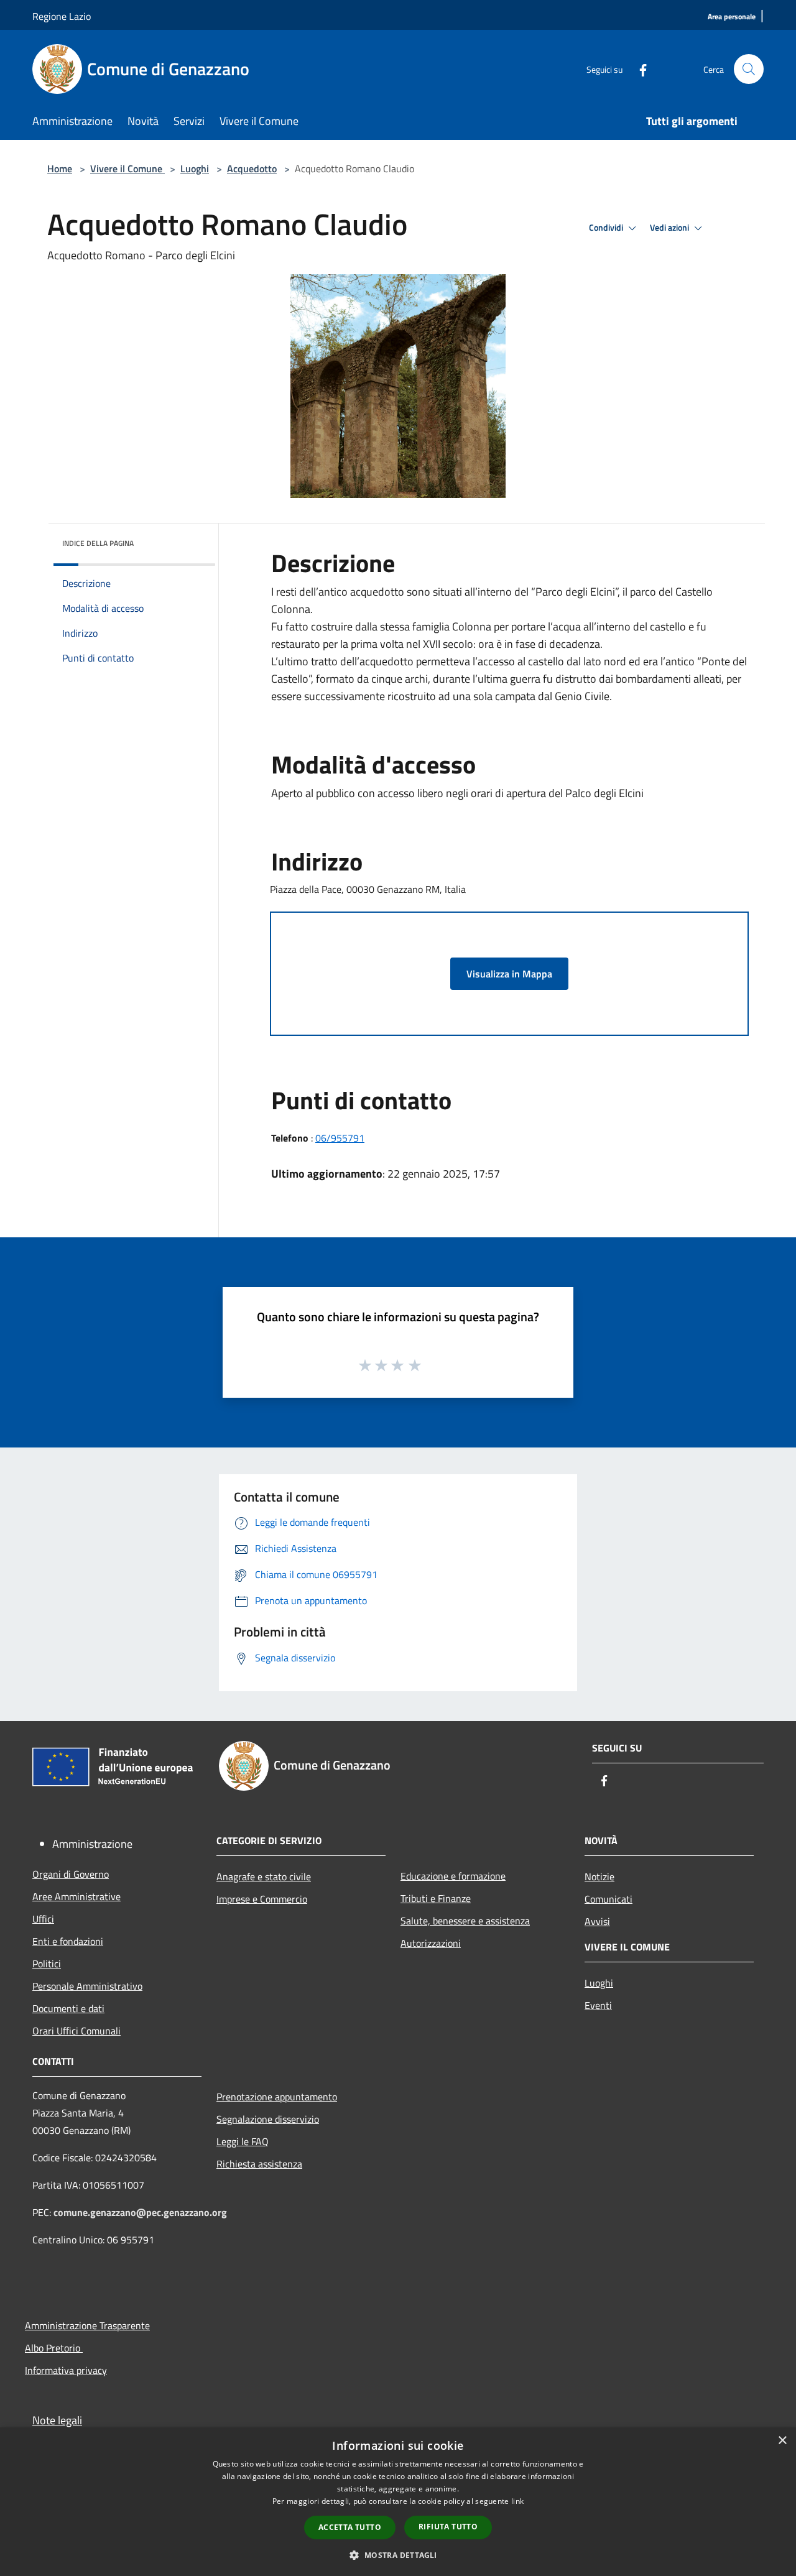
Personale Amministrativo (87, 1986)
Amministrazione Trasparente (87, 2325)
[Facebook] (638, 69)
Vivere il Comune (127, 169)
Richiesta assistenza (259, 2164)
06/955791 (340, 1138)
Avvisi (597, 1921)
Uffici (43, 1919)
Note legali (57, 2420)
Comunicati (609, 1899)
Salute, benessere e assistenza (465, 1921)
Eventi (598, 2005)
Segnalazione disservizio (268, 2119)
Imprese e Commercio (262, 1899)
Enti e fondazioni (68, 1941)
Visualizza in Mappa (509, 974)
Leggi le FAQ (243, 2141)
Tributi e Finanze (436, 1898)
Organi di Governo (71, 1874)
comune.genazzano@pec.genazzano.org (140, 2212)
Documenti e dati (68, 2008)
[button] (398, 2555)
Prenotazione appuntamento (277, 2097)
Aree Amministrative (76, 1896)
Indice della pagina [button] (98, 543)
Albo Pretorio (54, 2348)
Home (60, 169)
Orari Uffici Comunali (76, 2031)
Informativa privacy (66, 2370)
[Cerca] (749, 69)
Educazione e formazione (453, 1876)
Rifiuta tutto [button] (448, 2527)
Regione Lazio (62, 16)
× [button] (782, 2441)
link (517, 2501)
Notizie (599, 1877)
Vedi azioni (670, 228)
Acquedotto (252, 169)
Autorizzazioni (431, 1943)
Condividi (607, 228)
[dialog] (398, 2502)
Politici (47, 1964)
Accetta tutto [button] (350, 2527)
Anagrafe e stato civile (264, 1877)
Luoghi (195, 169)
